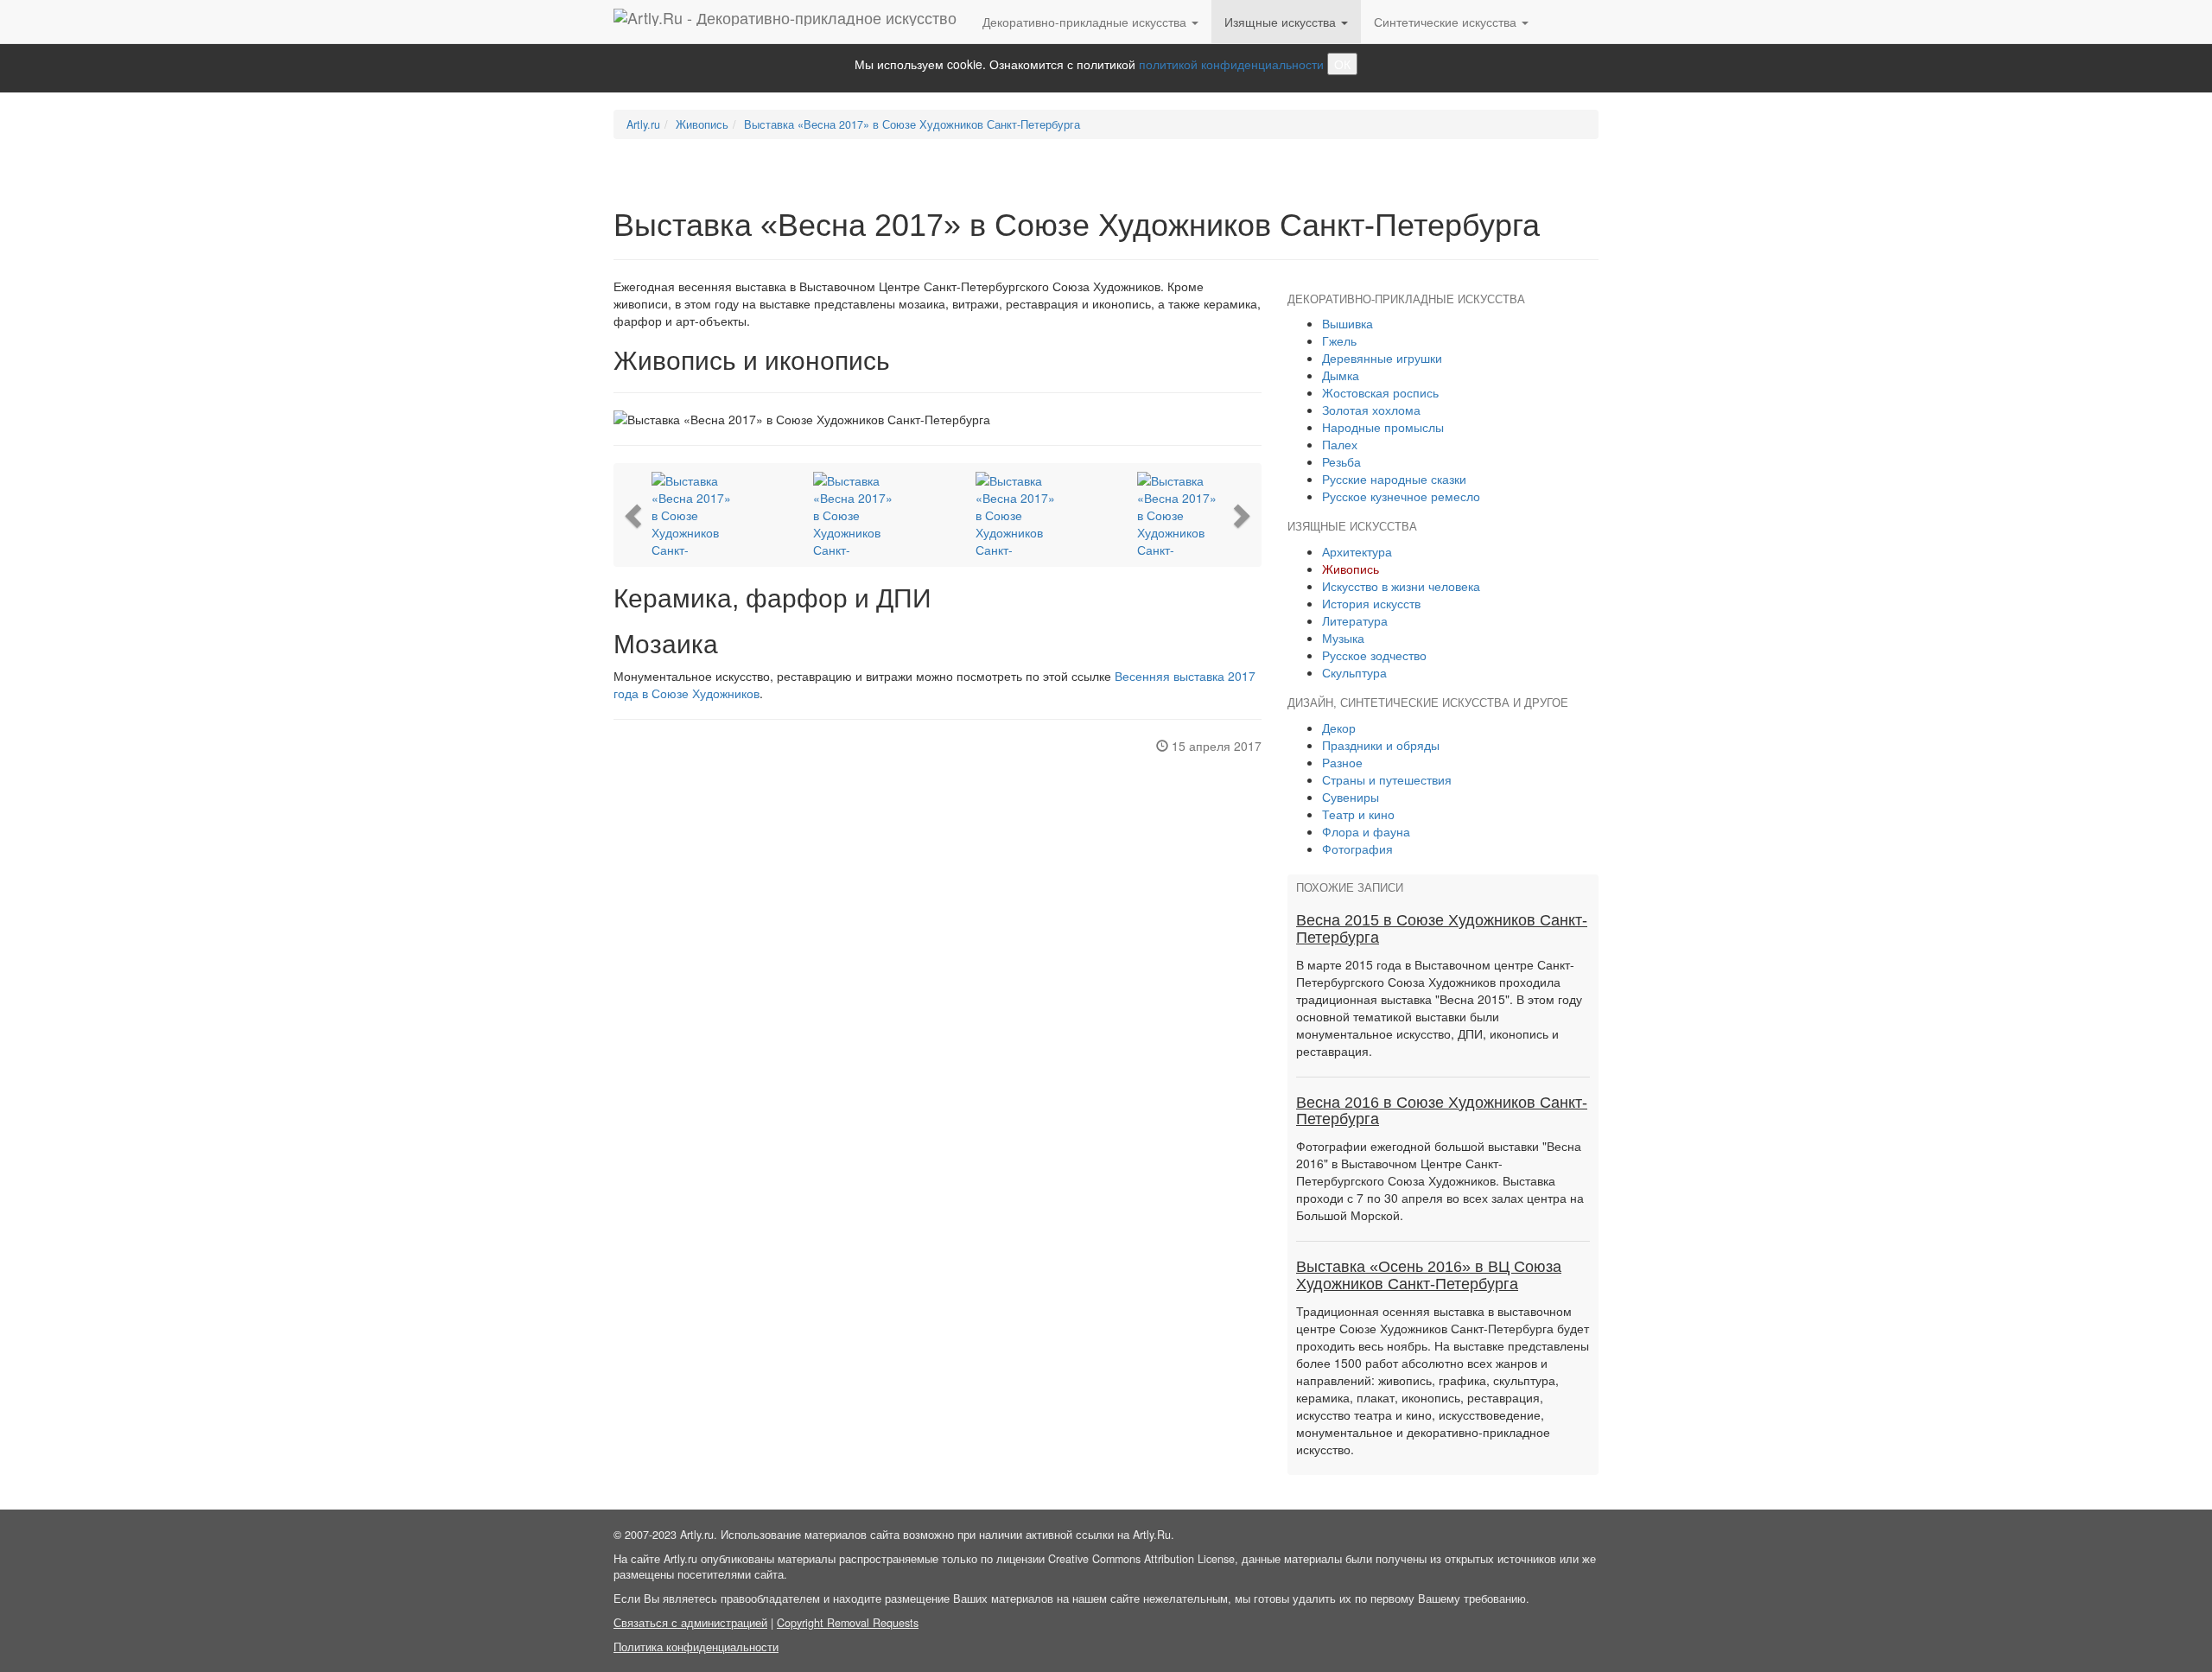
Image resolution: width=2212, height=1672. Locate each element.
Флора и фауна (1366, 831)
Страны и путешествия (1387, 779)
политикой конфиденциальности (1231, 64)
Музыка (1343, 638)
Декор (1339, 728)
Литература (1355, 620)
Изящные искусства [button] (1282, 22)
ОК (1342, 64)
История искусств (1371, 603)
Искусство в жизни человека (1401, 586)
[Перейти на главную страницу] (785, 22)
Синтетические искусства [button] (1447, 22)
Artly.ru (643, 124)
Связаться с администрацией (690, 1623)
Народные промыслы (1383, 427)
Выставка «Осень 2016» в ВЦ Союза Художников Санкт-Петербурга (1429, 1275)
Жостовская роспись (1380, 392)
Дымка (1341, 375)
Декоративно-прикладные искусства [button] (1086, 22)
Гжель (1339, 340)
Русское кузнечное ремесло (1401, 496)
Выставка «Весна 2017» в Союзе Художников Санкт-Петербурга (912, 124)
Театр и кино (1358, 814)
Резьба (1341, 461)
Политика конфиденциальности (696, 1647)
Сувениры (1351, 797)
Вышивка (1348, 323)
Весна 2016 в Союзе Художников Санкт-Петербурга (1442, 1111)
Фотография (1357, 849)
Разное (1342, 762)
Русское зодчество (1374, 655)
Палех (1340, 444)
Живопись (702, 124)
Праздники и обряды (1381, 745)
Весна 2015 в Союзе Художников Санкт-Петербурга (1442, 929)
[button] (635, 515)
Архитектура (1357, 551)
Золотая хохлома (1371, 410)
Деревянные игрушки (1382, 358)
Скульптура (1354, 672)
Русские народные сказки (1394, 479)
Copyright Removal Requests (848, 1623)
